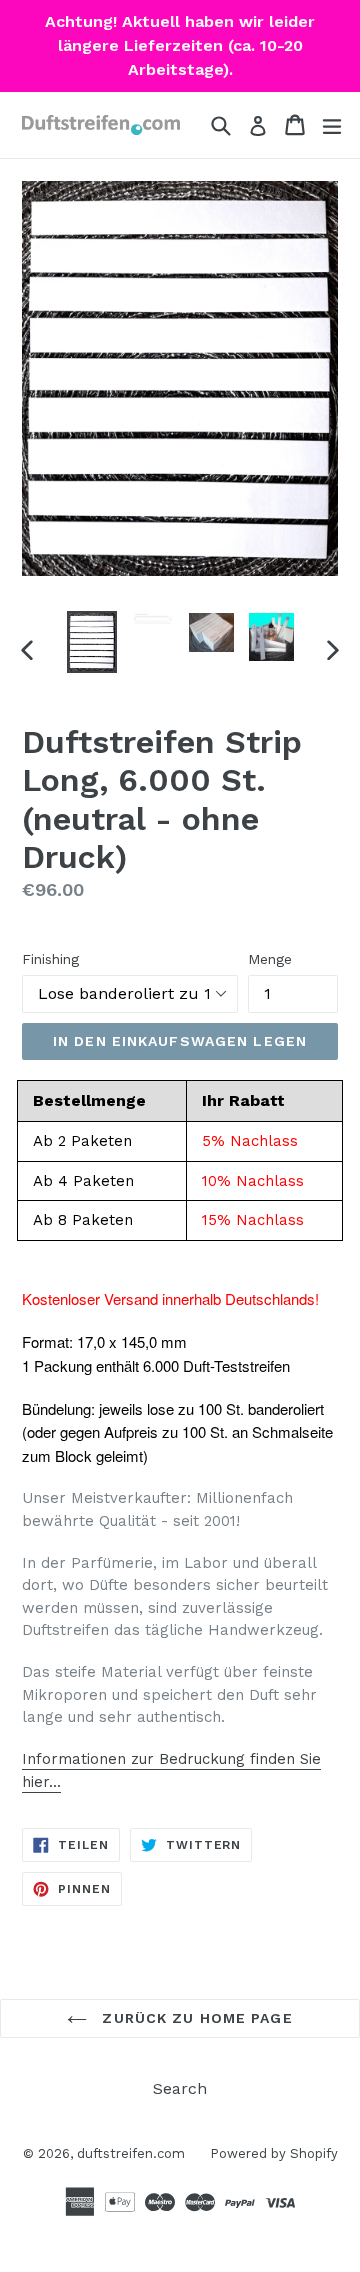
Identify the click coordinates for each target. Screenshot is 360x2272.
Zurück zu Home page (194, 2018)
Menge (270, 959)
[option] (92, 642)
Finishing (50, 959)
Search (180, 2088)
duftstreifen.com (131, 2153)
